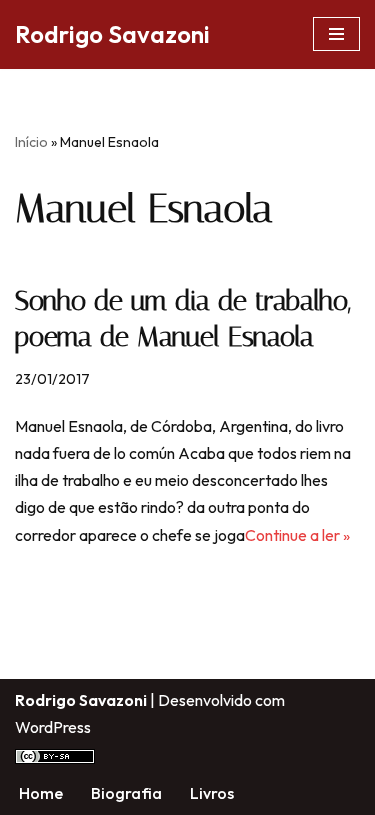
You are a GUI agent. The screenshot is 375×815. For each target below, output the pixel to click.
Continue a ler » (297, 535)
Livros (212, 793)
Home (41, 793)
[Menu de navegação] (336, 34)
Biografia (126, 793)
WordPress (53, 727)
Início (31, 142)
